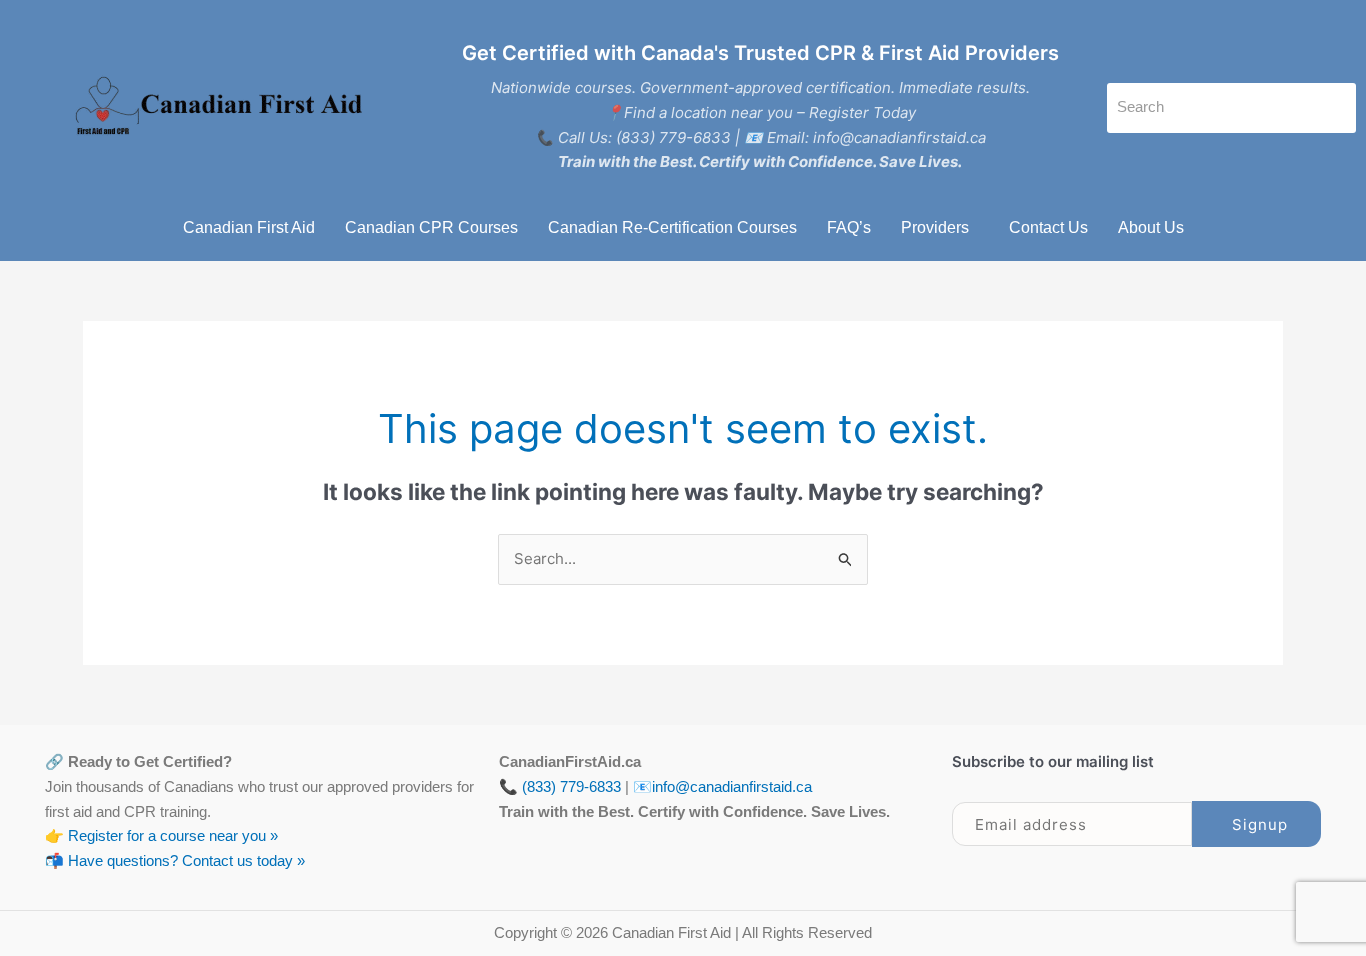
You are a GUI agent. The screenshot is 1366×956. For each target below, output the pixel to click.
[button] (940, 228)
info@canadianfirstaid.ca (732, 786)
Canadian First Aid (249, 227)
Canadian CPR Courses (431, 227)
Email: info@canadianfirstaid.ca (876, 137)
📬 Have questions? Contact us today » (175, 860)
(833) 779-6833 (571, 786)
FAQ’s (849, 227)
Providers (935, 227)
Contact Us (1048, 227)
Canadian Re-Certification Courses (672, 227)
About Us (1151, 227)
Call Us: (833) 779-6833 (644, 137)
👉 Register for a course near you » (161, 835)
